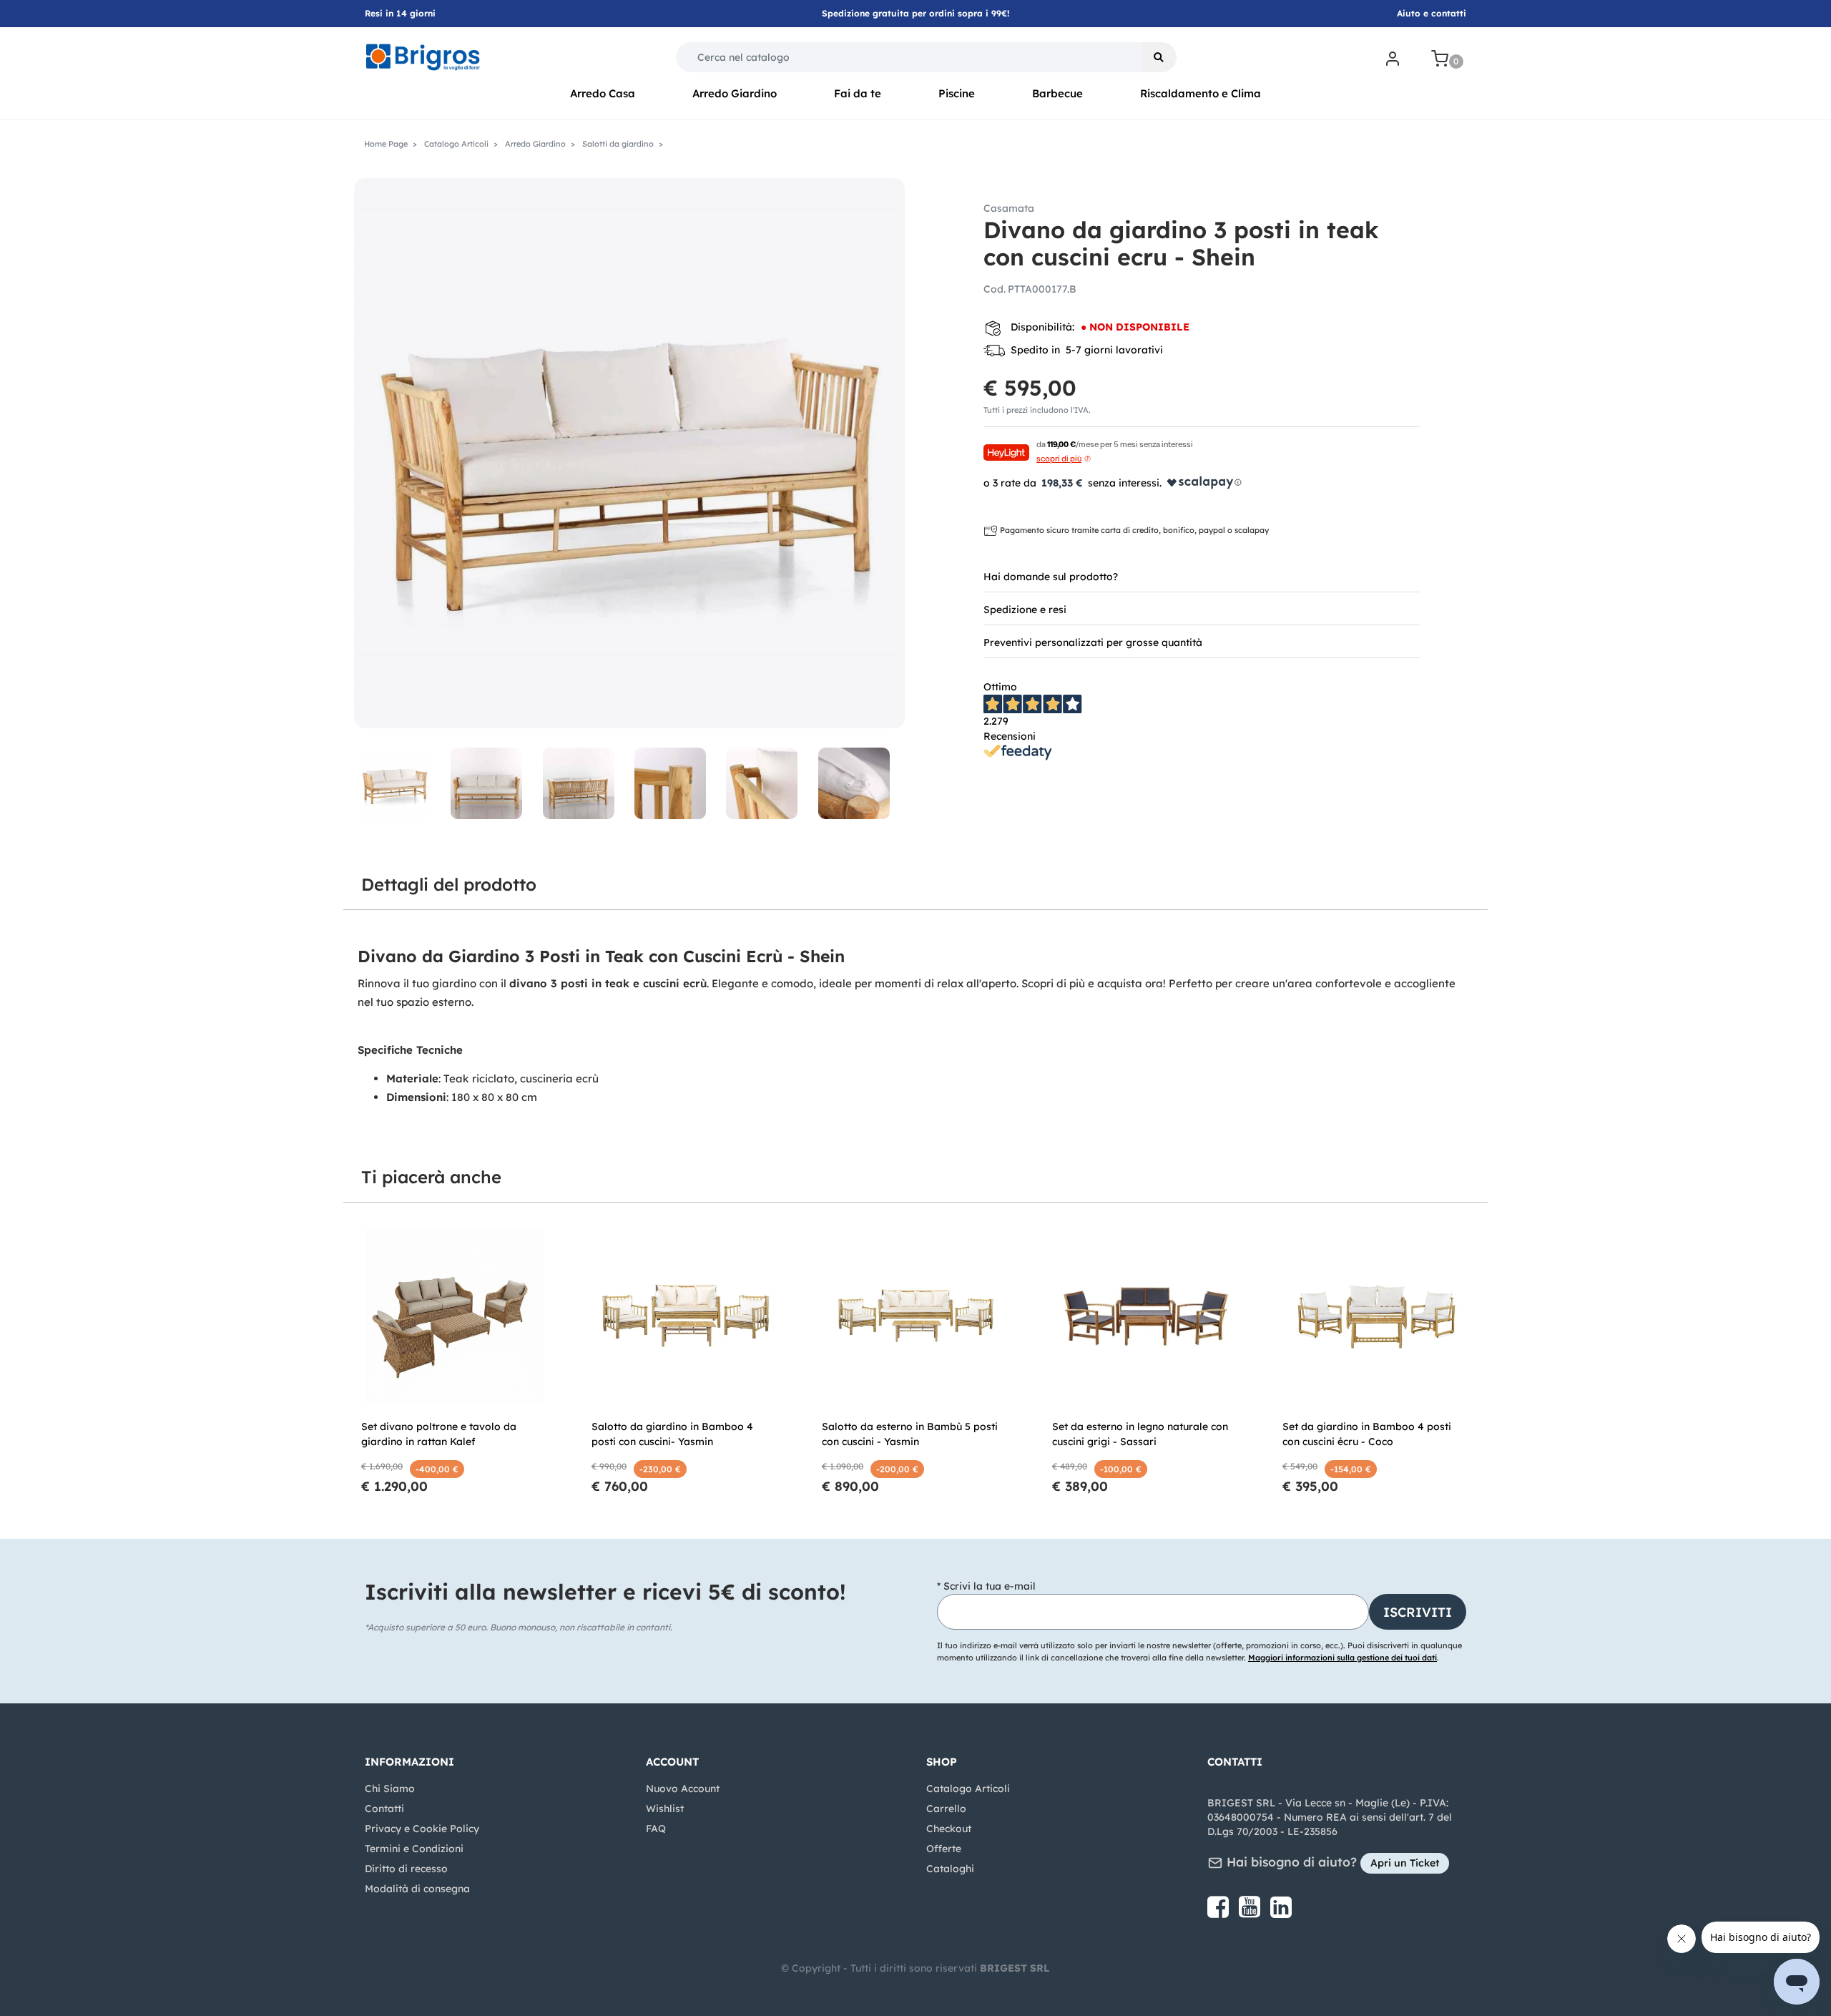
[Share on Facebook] (1219, 1912)
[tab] (1202, 576)
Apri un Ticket (1405, 1863)
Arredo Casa (603, 93)
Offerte (944, 1849)
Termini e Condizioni (414, 1849)
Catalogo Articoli (968, 1789)
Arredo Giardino (735, 93)
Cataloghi (950, 1869)
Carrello (946, 1809)
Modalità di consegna (417, 1889)
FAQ (656, 1829)
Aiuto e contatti (1432, 13)
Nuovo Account (683, 1789)
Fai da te (858, 93)
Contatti (384, 1809)
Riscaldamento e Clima (1201, 93)
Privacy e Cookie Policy (422, 1829)
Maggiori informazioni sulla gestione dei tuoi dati (1342, 1658)
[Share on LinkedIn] (1281, 1912)
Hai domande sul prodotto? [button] (1051, 577)
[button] (1159, 57)
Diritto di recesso (406, 1869)
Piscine (957, 93)
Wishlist (665, 1809)
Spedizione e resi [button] (1025, 610)
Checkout (949, 1829)
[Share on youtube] (1251, 1912)
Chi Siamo (390, 1789)
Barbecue (1057, 93)
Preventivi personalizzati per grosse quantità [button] (1093, 642)
